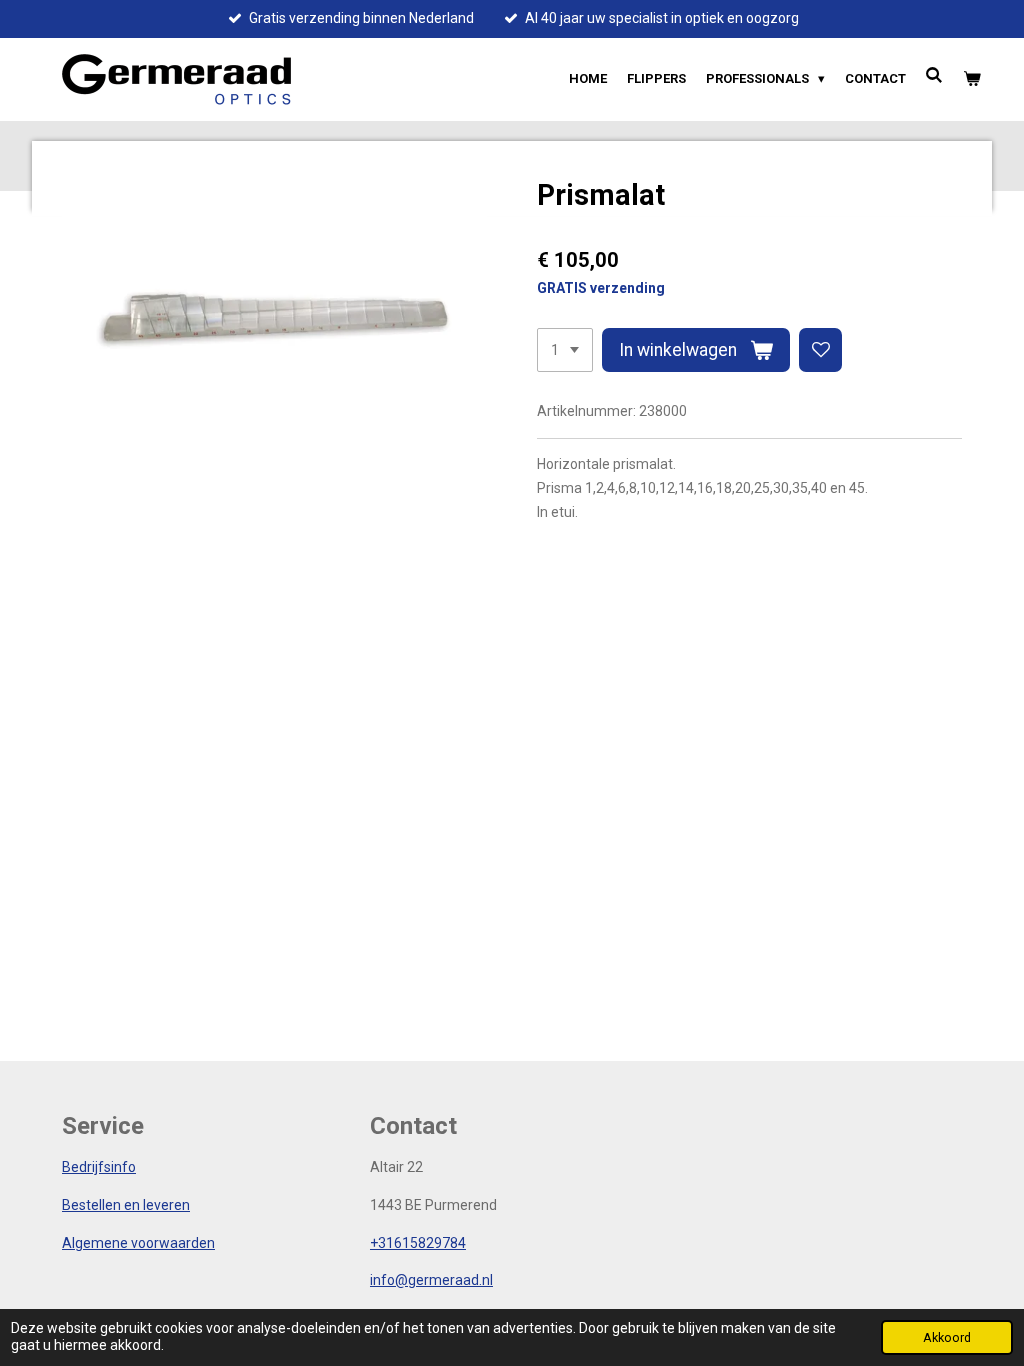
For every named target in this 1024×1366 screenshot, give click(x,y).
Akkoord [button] (947, 1337)
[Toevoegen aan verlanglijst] (821, 350)
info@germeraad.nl (431, 1280)
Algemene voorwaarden (138, 1243)
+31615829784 (418, 1243)
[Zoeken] (935, 75)
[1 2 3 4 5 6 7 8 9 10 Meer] (565, 350)
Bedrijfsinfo (99, 1167)
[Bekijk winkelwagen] (973, 79)
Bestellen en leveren (126, 1205)
